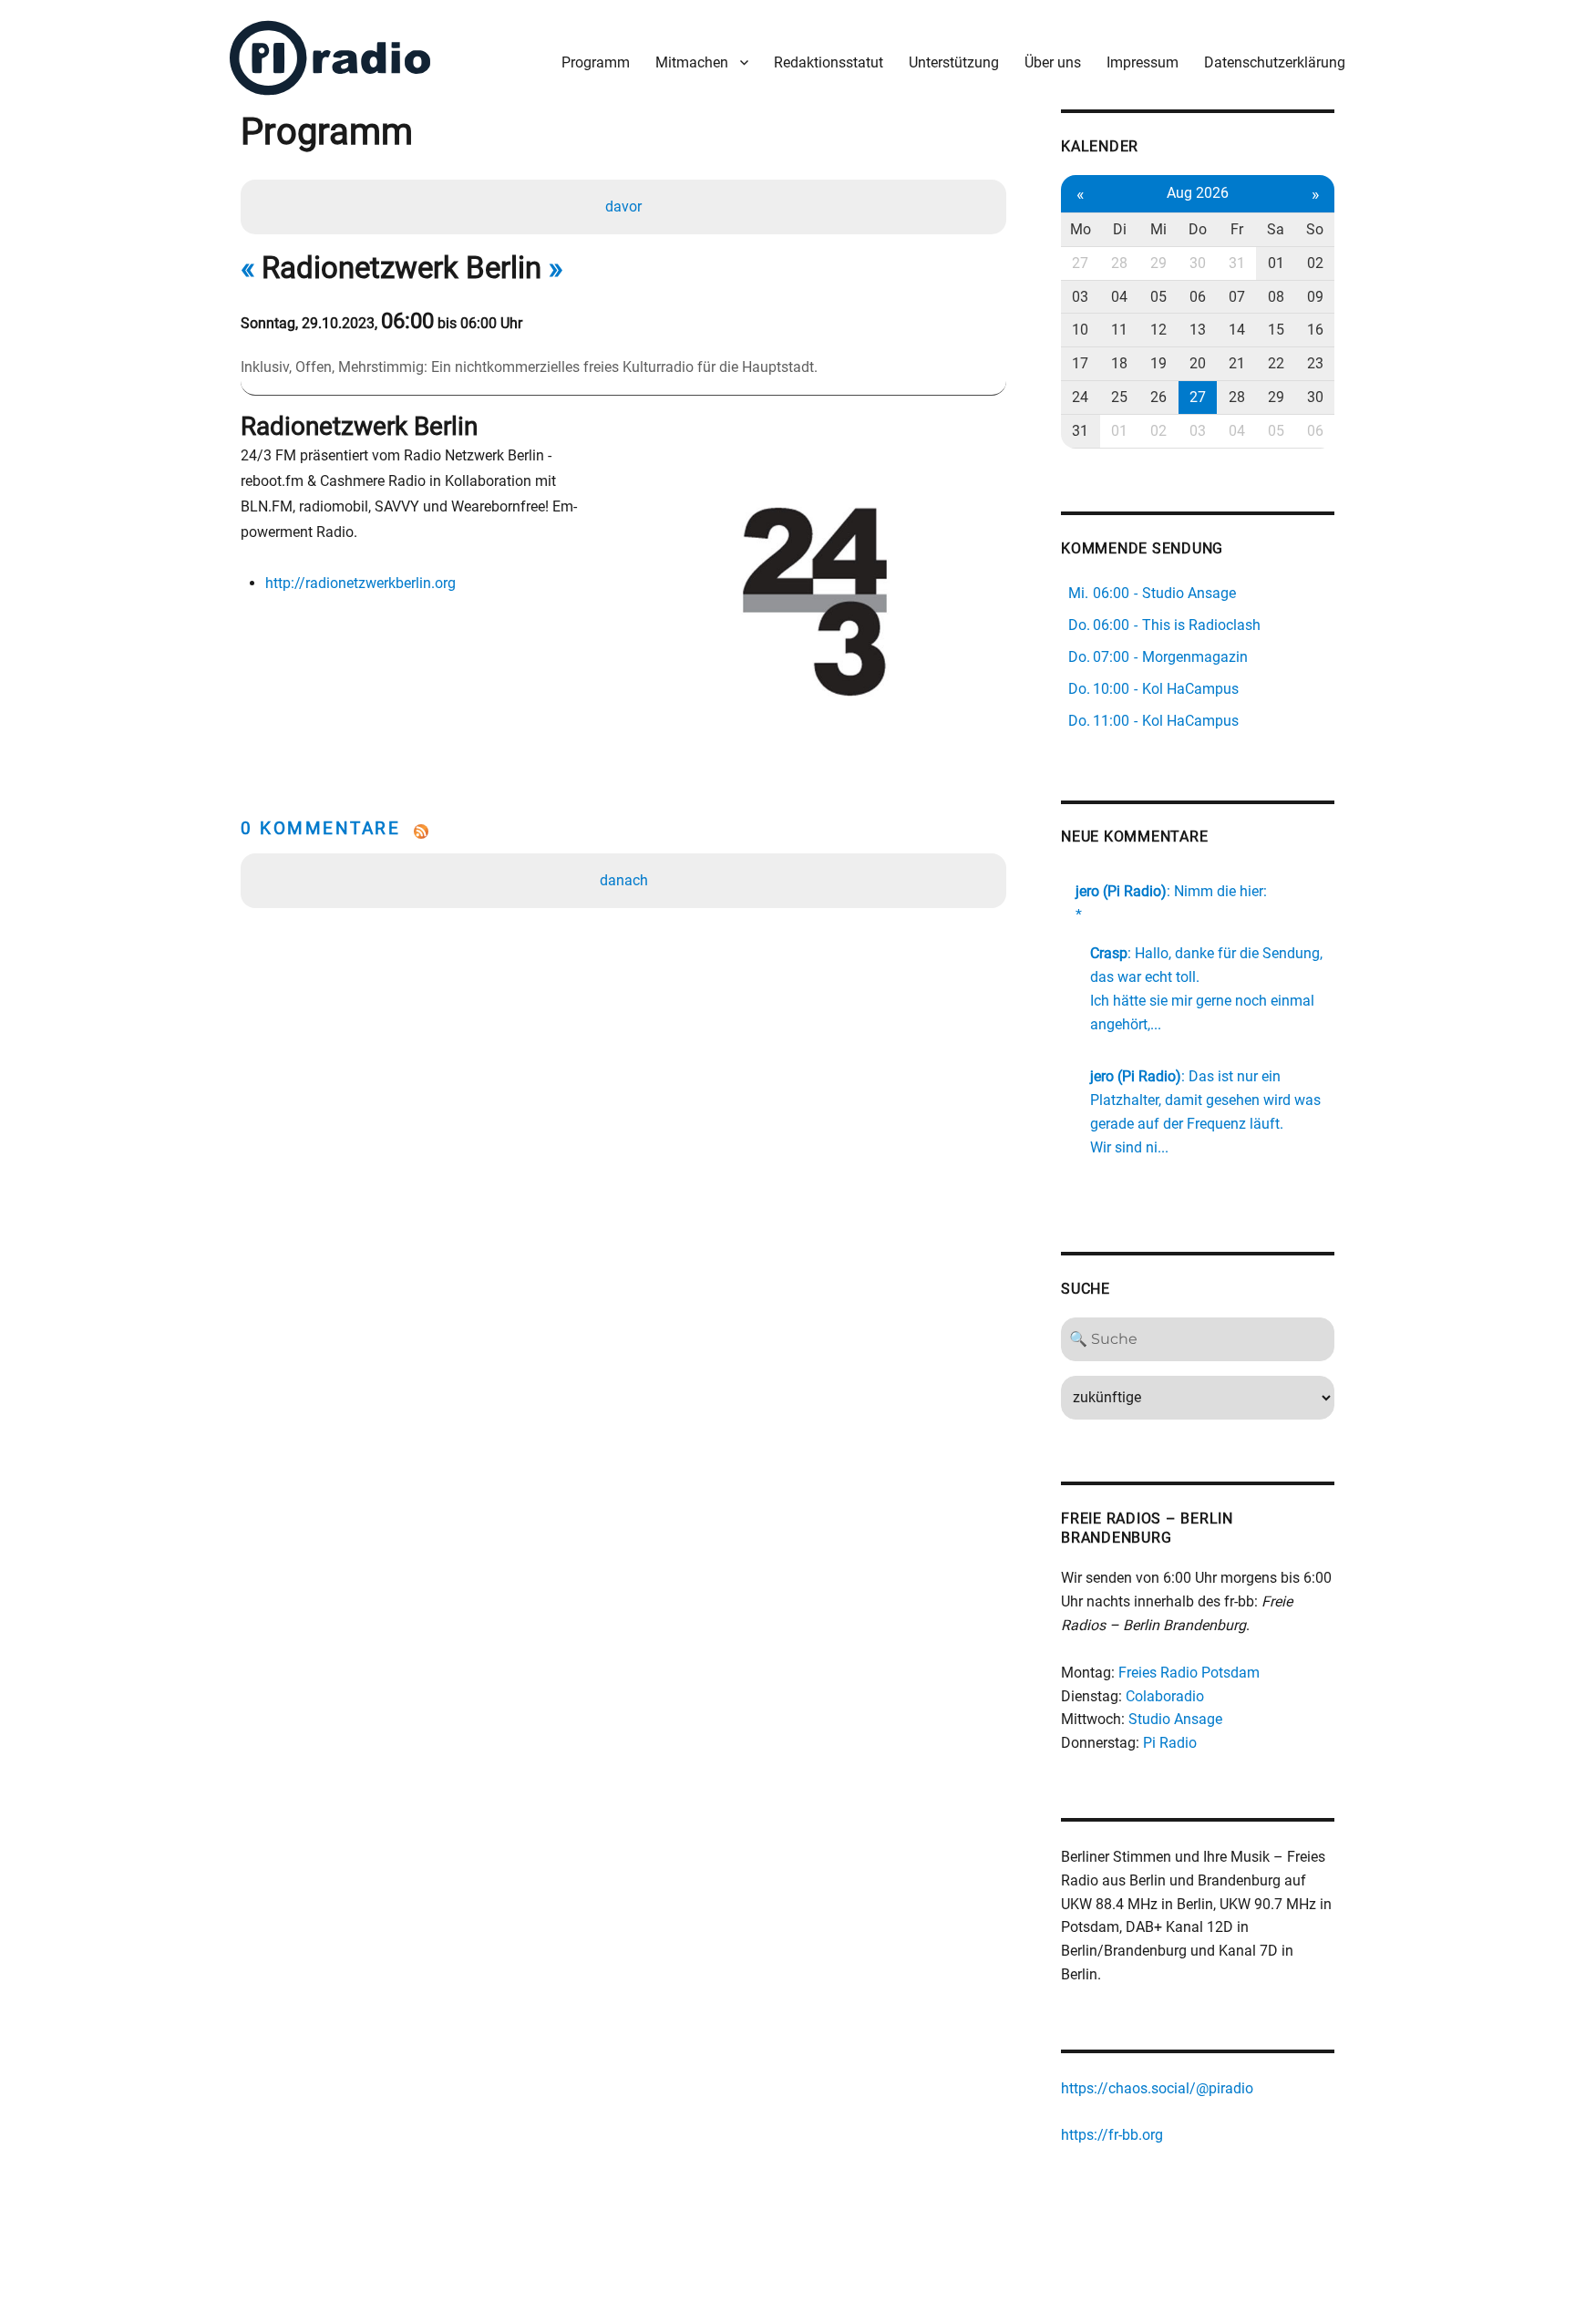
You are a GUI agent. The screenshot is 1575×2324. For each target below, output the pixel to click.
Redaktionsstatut (829, 62)
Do (1198, 229)
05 (1158, 297)
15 (1276, 330)
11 (1119, 330)
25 (1119, 397)
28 (1119, 263)
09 (1315, 297)
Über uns (1053, 62)
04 (1119, 297)
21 (1237, 363)
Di (1120, 229)
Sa (1276, 229)
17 (1080, 363)
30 (1198, 263)
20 (1198, 363)
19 (1158, 363)
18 (1119, 363)
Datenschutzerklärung (1275, 62)
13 (1198, 330)
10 (1080, 330)
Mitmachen (692, 62)
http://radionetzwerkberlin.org (360, 583)
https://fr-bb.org (1112, 2135)
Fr (1237, 229)
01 (1276, 263)
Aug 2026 (1198, 193)
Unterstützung (954, 62)
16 (1315, 330)
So (1315, 229)
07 (1237, 297)
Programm (596, 62)
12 (1158, 330)
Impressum (1143, 62)
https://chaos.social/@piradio (1157, 2088)
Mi (1158, 229)
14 (1237, 330)
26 (1158, 397)
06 (1198, 297)
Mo (1081, 229)
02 (1315, 263)
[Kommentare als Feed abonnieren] (623, 831)
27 (1080, 263)
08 (1276, 297)
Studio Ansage (1175, 1719)
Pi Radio (1170, 1743)
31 (1237, 263)
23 (1315, 363)
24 (1080, 397)
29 (1158, 263)
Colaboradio (1165, 1696)
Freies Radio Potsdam (1189, 1673)
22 (1276, 363)
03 (1080, 297)
